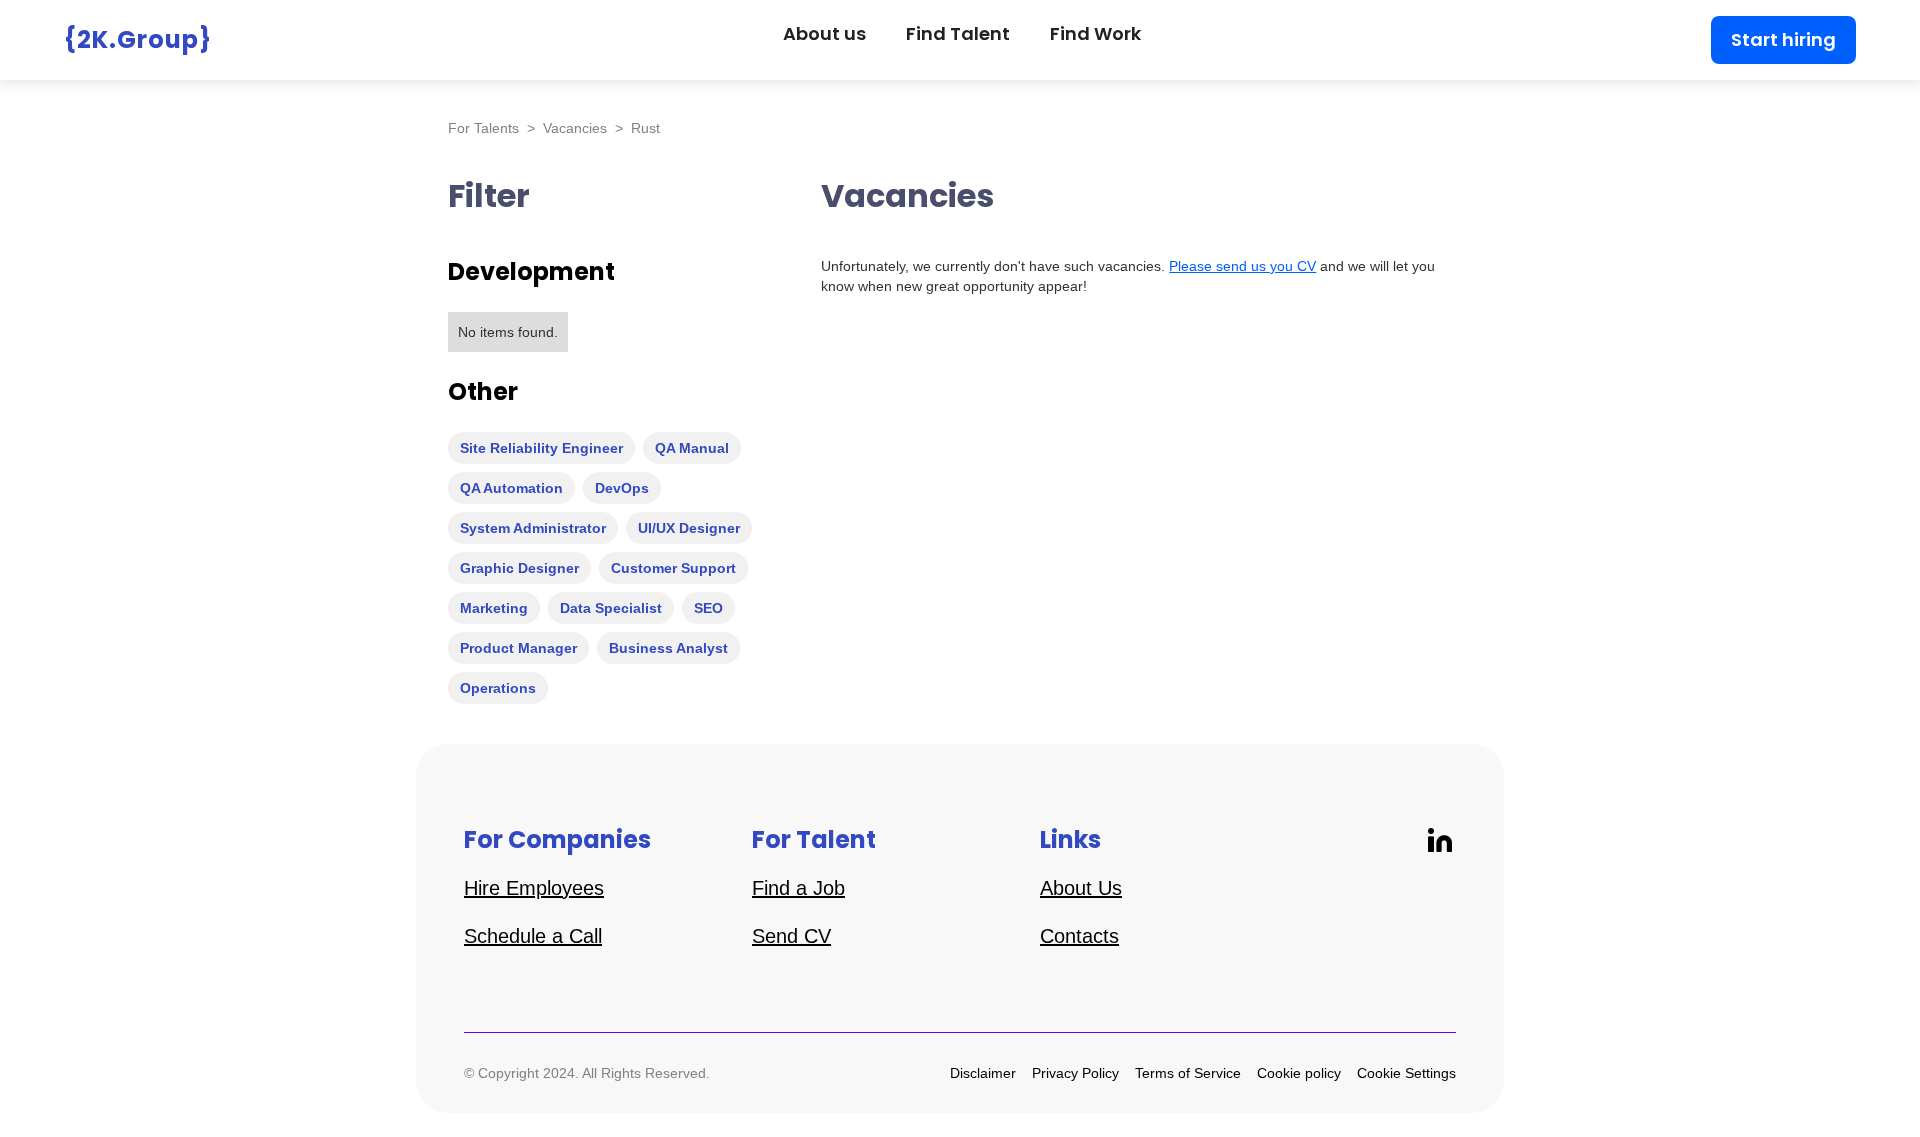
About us (824, 33)
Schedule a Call (533, 936)
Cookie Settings (1406, 1073)
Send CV (791, 936)
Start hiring (1783, 39)
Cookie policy (1299, 1073)
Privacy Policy (1075, 1073)
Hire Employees (534, 888)
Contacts (1079, 936)
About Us (1081, 888)
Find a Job (798, 888)
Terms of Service (1188, 1073)
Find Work (1095, 33)
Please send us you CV (1242, 266)
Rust (645, 128)
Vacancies (575, 128)
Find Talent (958, 33)
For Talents (483, 128)
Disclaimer (983, 1073)
